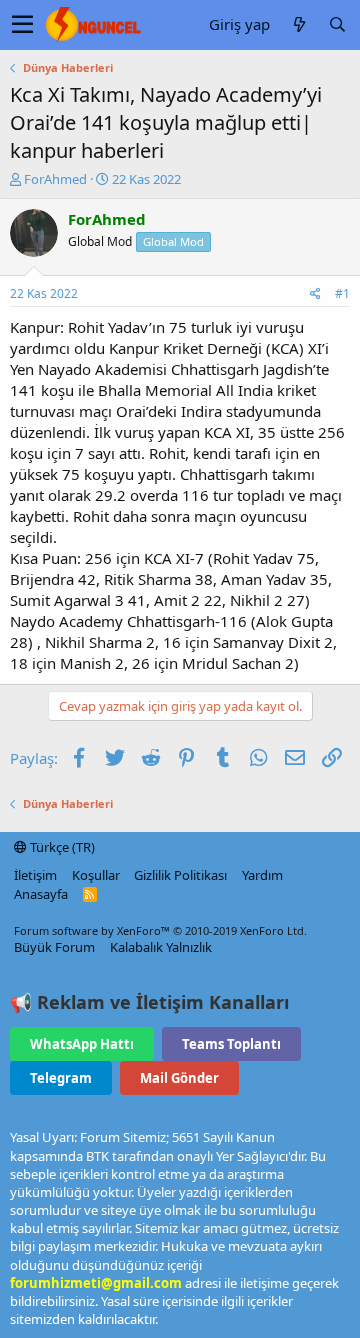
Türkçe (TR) (61, 847)
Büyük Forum (54, 947)
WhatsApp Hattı (82, 1044)
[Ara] (337, 24)
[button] (22, 25)
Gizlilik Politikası (180, 875)
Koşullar (96, 875)
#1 (342, 293)
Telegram (61, 1078)
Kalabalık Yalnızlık (161, 947)
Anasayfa (41, 894)
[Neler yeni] (299, 24)
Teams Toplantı (231, 1044)
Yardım (262, 875)
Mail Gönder (179, 1078)
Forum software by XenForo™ (160, 930)
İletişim (35, 875)
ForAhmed (55, 179)
